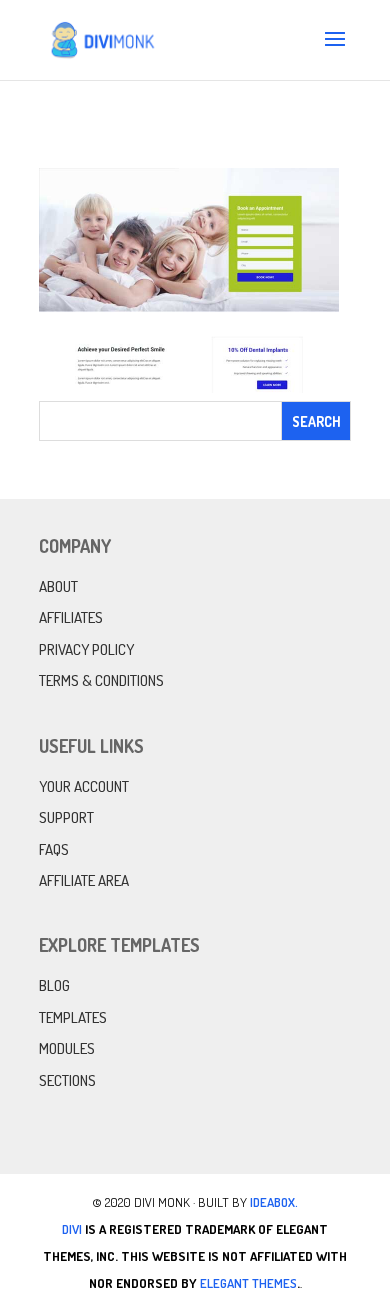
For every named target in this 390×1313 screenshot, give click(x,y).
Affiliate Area (84, 880)
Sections (67, 1080)
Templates (73, 1017)
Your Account (84, 786)
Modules (67, 1048)
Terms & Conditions (101, 680)
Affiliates (71, 617)
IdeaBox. (274, 1202)
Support (66, 817)
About (58, 586)
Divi (72, 1229)
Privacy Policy (86, 649)
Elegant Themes (248, 1283)
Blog (54, 985)
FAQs (54, 849)
